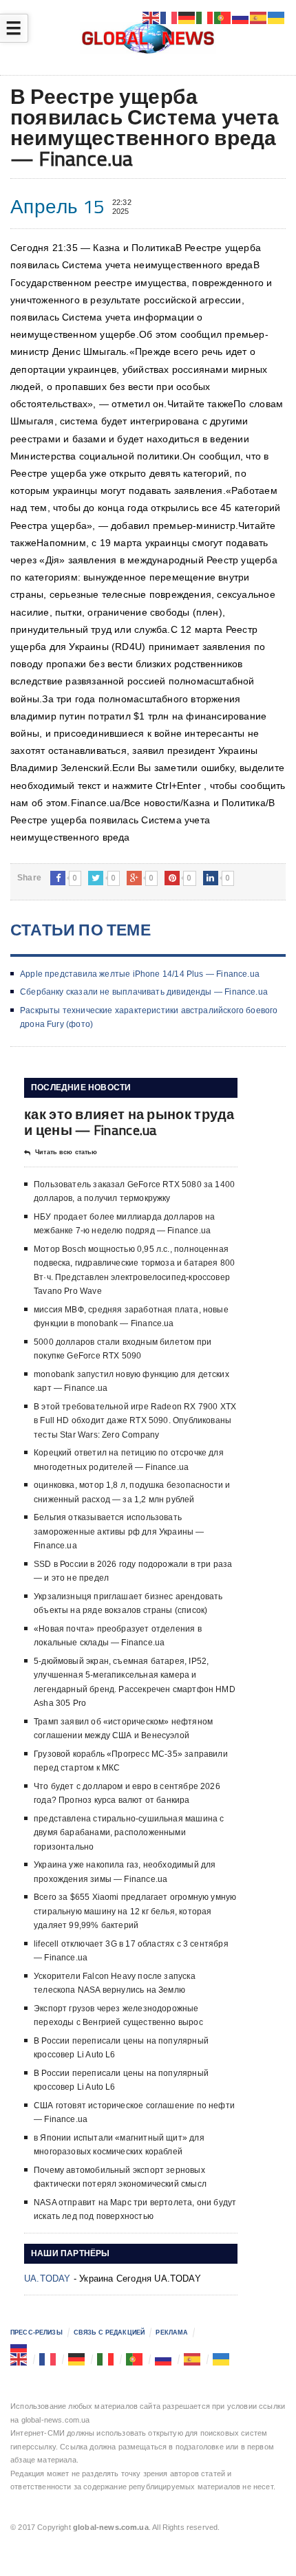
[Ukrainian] (222, 2359)
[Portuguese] (135, 2359)
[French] (48, 2359)
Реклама (172, 2333)
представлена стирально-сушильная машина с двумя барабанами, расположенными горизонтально (129, 1833)
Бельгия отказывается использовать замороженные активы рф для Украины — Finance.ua (119, 1531)
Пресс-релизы (36, 2333)
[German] (77, 2359)
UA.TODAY (47, 2279)
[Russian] (19, 2346)
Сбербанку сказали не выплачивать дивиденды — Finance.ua (144, 992)
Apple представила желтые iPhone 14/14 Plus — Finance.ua (140, 974)
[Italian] (106, 2359)
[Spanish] (193, 2359)
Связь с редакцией (109, 2333)
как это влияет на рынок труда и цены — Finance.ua (129, 1122)
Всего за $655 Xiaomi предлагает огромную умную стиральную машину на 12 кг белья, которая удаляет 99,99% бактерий (135, 1911)
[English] (19, 2359)
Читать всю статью (66, 1152)
